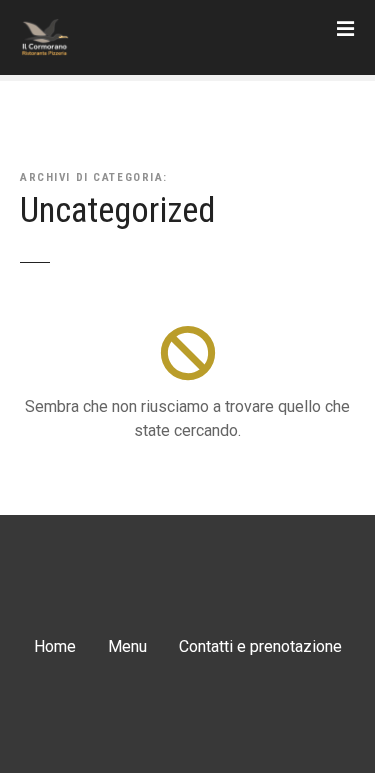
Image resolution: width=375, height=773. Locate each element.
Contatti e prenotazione (260, 646)
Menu (127, 646)
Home (55, 646)
